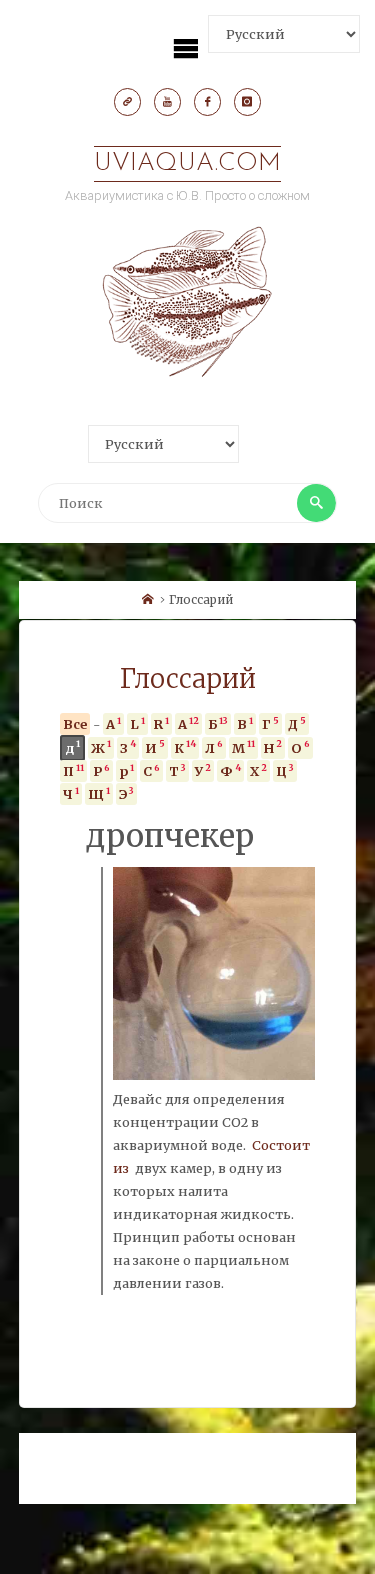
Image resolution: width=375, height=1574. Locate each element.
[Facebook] (208, 102)
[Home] (148, 600)
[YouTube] (168, 102)
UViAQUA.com (187, 163)
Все (75, 724)
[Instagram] (248, 102)
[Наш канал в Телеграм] (128, 102)
